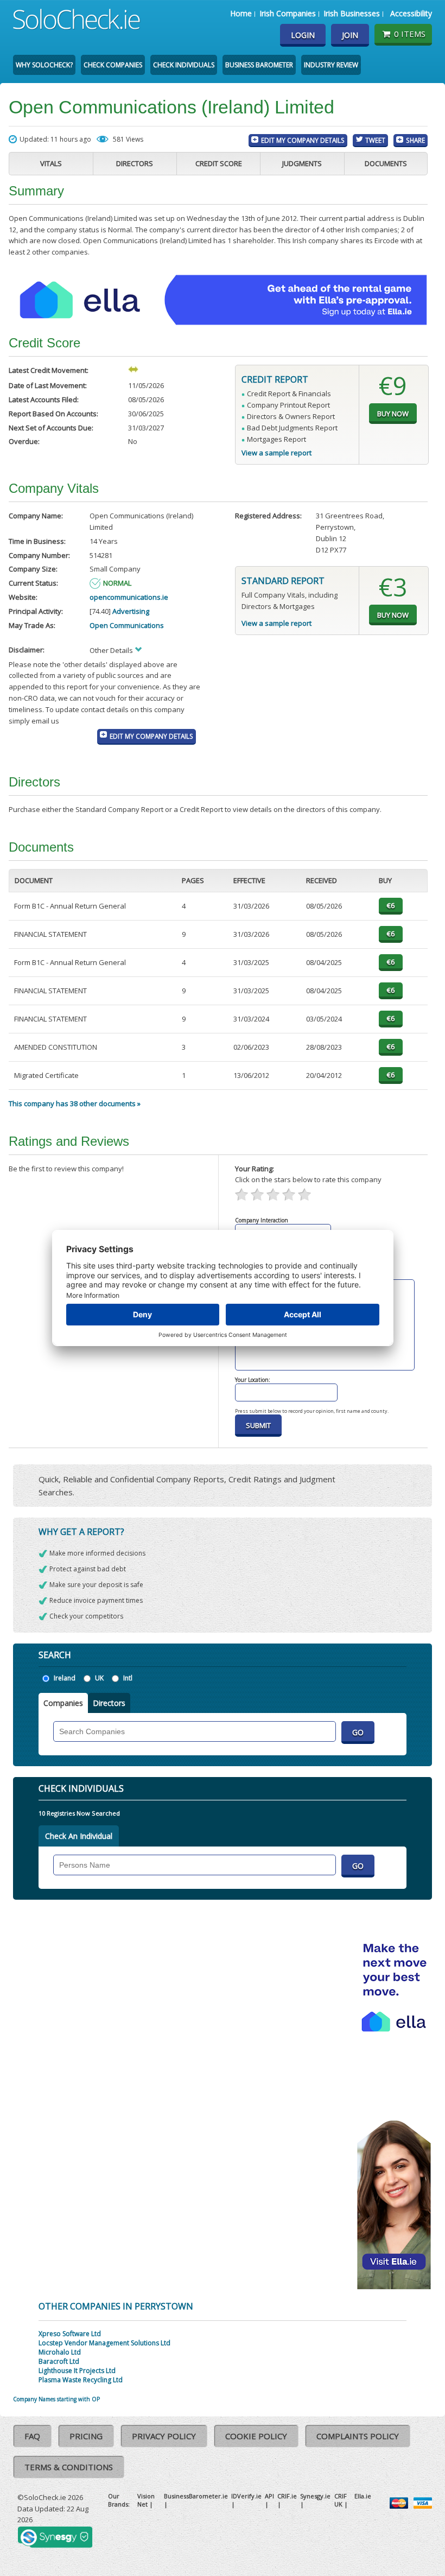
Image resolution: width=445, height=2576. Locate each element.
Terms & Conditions (69, 2467)
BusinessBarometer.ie (196, 2496)
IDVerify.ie (246, 2496)
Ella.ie (363, 2496)
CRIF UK (341, 2500)
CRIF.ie (287, 2496)
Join (350, 35)
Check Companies (113, 65)
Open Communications (127, 625)
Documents (386, 163)
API (269, 2496)
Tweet (375, 140)
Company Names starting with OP (56, 2399)
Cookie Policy (256, 2436)
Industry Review (331, 65)
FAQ (32, 2436)
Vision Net (146, 2500)
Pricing (86, 2436)
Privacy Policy (164, 2436)
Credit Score (219, 163)
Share (415, 140)
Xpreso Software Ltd (70, 2334)
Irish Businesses (352, 13)
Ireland (65, 1678)
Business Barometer (259, 65)
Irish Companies (288, 13)
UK (99, 1678)
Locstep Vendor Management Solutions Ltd (104, 2343)
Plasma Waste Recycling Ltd (81, 2380)
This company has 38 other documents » (75, 1103)
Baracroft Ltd (59, 2361)
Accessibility (411, 13)
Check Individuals (184, 65)
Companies (63, 1703)
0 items (410, 34)
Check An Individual (79, 1836)
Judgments (302, 163)
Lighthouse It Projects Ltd (77, 2371)
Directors (135, 163)
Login (303, 35)
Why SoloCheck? (44, 65)
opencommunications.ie (129, 597)
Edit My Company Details (303, 140)
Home (241, 13)
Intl (128, 1678)
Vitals (51, 163)
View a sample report (276, 453)
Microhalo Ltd (60, 2352)
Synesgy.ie (315, 2496)
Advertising (131, 611)
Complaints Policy (358, 2436)
